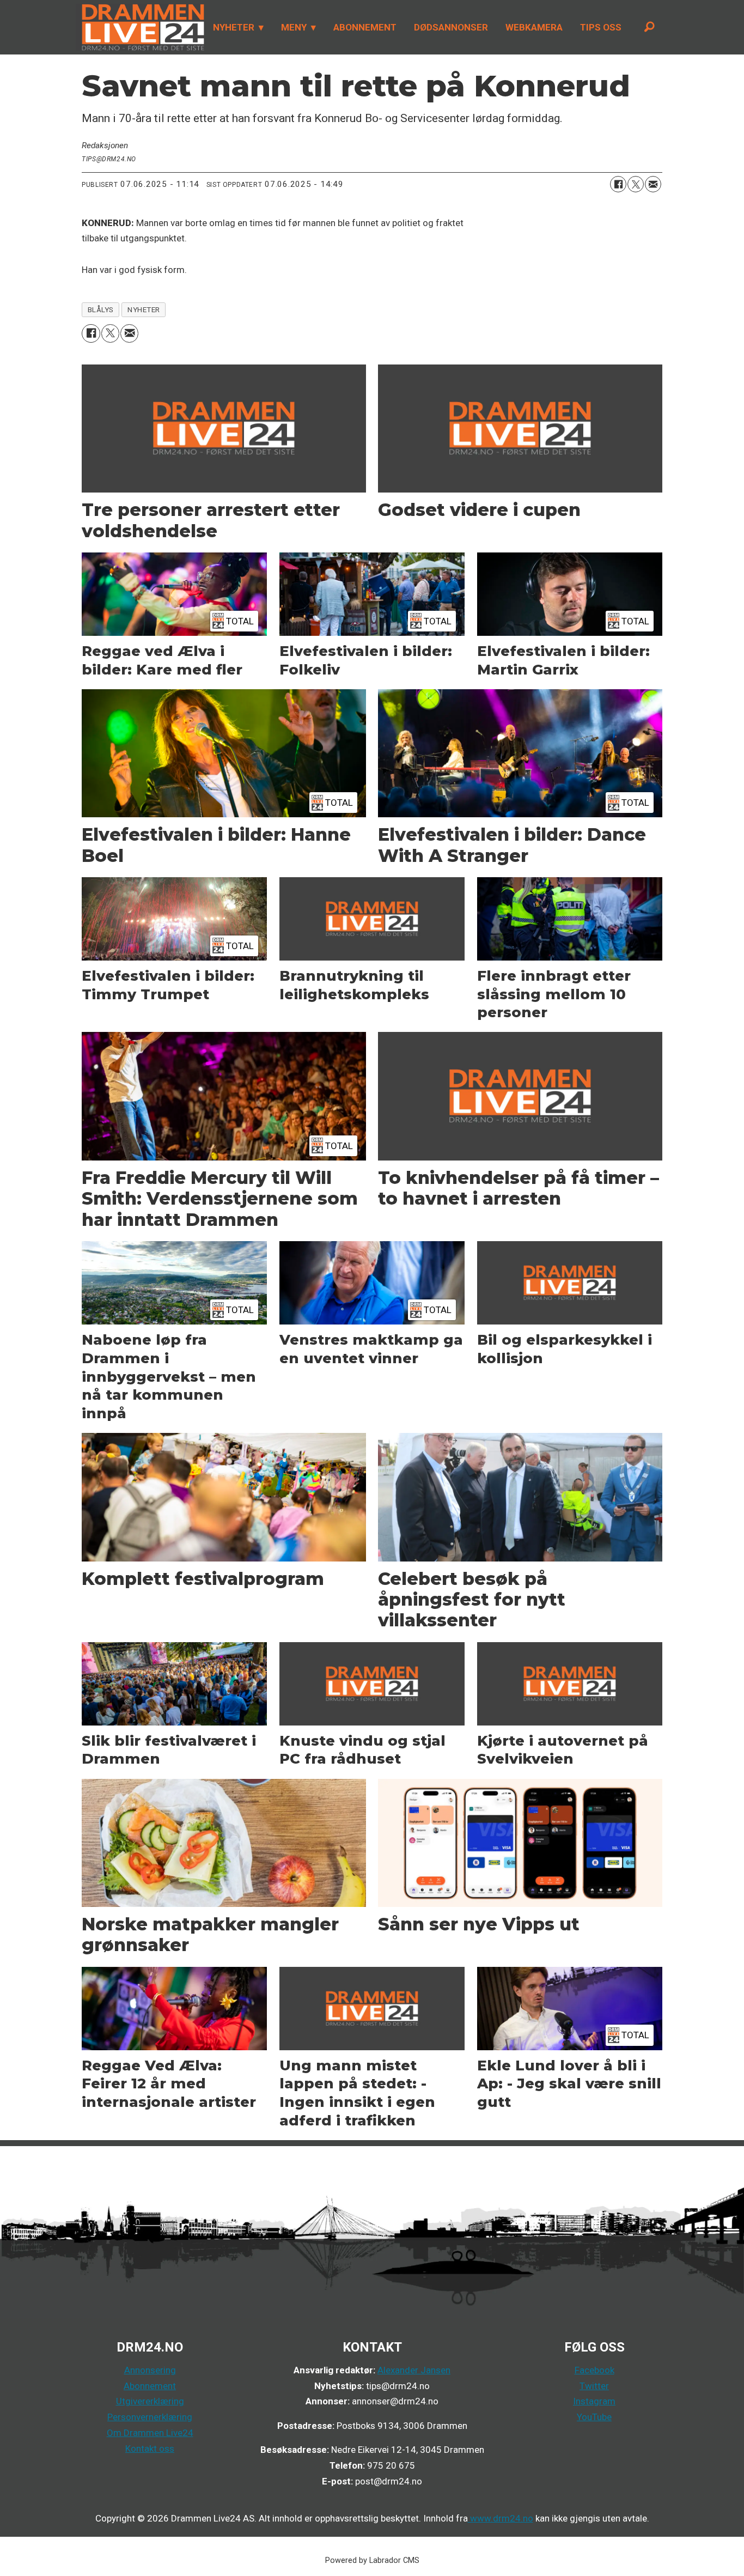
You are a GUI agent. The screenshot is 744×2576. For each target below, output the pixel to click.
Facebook (594, 2370)
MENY (294, 27)
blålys (101, 309)
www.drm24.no (501, 2518)
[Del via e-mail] (653, 184)
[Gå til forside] (140, 27)
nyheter (144, 309)
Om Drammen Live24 (150, 2433)
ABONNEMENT (365, 27)
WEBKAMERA (534, 27)
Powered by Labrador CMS (372, 2560)
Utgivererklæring (150, 2401)
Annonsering (150, 2370)
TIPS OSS (601, 27)
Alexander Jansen (414, 2370)
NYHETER (234, 27)
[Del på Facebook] (618, 184)
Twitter (594, 2386)
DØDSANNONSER (451, 27)
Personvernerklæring (150, 2417)
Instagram (594, 2401)
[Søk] (649, 27)
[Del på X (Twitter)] (636, 184)
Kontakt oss (150, 2449)
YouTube (594, 2417)
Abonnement (150, 2386)
